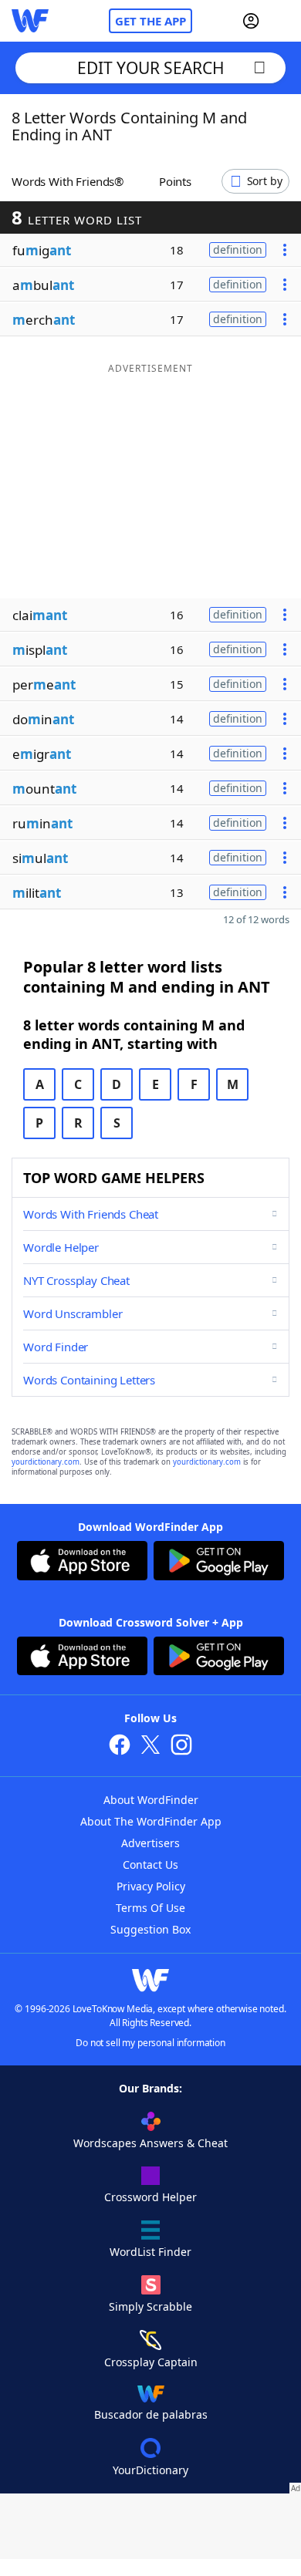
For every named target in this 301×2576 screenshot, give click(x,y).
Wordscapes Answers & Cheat (150, 2143)
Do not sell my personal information (150, 2043)
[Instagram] (181, 1747)
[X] (150, 1747)
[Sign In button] (251, 21)
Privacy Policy (151, 1886)
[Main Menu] (283, 21)
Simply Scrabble (150, 2306)
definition (238, 250)
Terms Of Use (150, 1908)
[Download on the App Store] (82, 1563)
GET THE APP (150, 21)
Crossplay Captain (151, 2362)
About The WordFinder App (151, 1821)
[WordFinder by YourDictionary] (30, 21)
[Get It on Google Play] (219, 1563)
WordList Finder (150, 2252)
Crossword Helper (150, 2197)
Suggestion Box (150, 1929)
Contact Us (150, 1865)
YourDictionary (150, 2470)
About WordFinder (151, 1800)
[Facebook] (120, 1747)
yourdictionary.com (46, 1462)
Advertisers (150, 1843)
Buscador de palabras (151, 2414)
